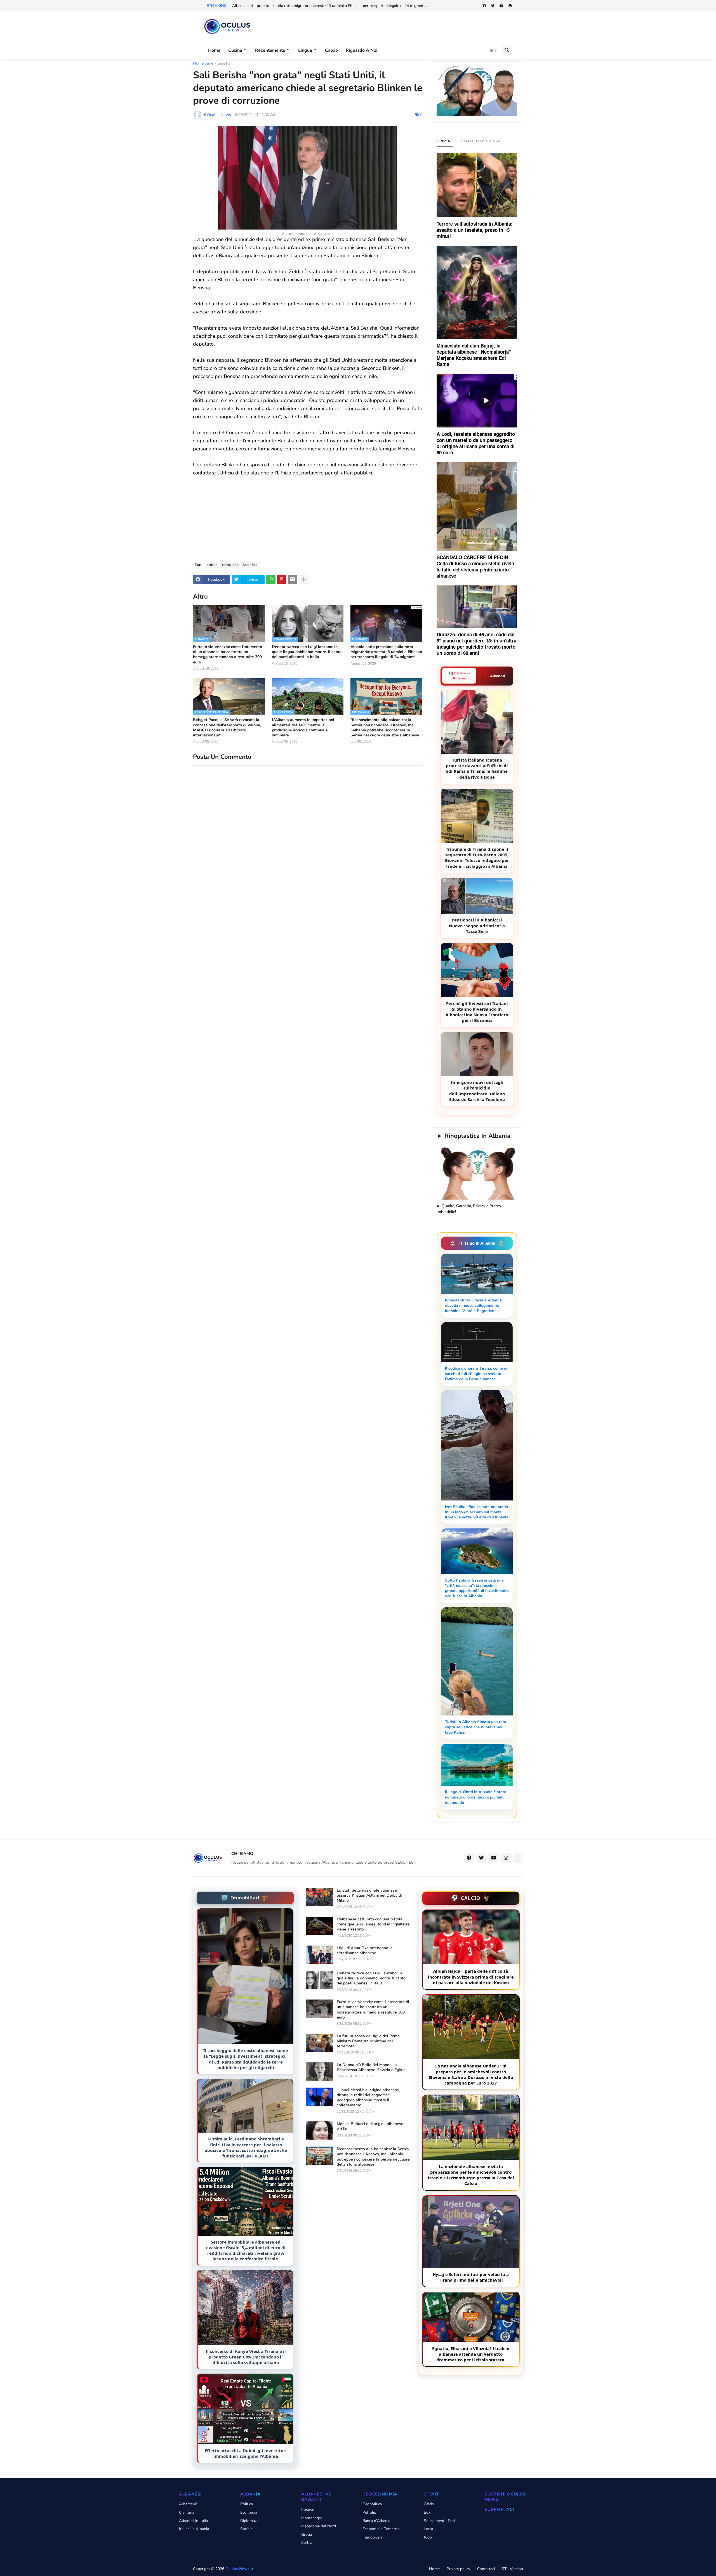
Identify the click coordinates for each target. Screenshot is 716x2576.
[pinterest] (510, 6)
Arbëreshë (188, 2504)
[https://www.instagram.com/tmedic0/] (518, 1858)
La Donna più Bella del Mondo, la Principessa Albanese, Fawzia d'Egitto (371, 2067)
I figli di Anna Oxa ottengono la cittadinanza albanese (365, 1951)
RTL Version (512, 2569)
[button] (493, 51)
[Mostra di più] (303, 580)
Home (214, 50)
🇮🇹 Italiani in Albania (459, 676)
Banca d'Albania (376, 2521)
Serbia (307, 2543)
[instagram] (506, 1858)
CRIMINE (445, 141)
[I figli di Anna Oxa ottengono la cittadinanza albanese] (319, 1955)
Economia (249, 2512)
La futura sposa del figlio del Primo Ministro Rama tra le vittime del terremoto (368, 2041)
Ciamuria (187, 2512)
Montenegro (312, 2518)
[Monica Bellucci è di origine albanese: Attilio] (319, 2130)
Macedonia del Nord (319, 2526)
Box (427, 2512)
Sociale (246, 2529)
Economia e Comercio (381, 2529)
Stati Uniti (250, 565)
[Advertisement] (308, 516)
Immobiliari (372, 2537)
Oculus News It (239, 2569)
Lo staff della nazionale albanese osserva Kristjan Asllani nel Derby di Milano (369, 1896)
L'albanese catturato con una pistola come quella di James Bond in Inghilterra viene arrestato (373, 1924)
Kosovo (308, 2510)
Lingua (305, 50)
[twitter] (493, 6)
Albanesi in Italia (193, 2521)
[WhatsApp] (271, 580)
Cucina (235, 50)
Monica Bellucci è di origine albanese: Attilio (370, 2126)
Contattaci (486, 2569)
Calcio (331, 50)
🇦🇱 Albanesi (495, 676)
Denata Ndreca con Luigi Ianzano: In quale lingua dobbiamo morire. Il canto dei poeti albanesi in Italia (307, 652)
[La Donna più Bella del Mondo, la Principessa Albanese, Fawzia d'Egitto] (319, 2072)
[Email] (293, 580)
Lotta (428, 2529)
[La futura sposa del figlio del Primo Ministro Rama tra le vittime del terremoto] (319, 2043)
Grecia (307, 2534)
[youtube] (501, 6)
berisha (224, 64)
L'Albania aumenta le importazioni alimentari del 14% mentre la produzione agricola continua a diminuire (303, 728)
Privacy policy (458, 2569)
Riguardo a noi (361, 50)
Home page (203, 64)
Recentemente (270, 50)
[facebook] (484, 6)
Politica (247, 2504)
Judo (428, 2537)
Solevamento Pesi (439, 2521)
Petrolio (369, 2512)
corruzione (230, 565)
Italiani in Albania (194, 2529)
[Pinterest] (282, 580)
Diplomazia (250, 2521)
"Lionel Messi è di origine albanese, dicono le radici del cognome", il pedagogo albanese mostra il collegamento (368, 2098)
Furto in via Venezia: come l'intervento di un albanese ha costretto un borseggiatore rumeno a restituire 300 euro (228, 655)
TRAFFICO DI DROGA (480, 141)
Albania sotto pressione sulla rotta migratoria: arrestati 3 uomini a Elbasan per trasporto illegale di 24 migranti (386, 652)
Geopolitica (372, 2504)
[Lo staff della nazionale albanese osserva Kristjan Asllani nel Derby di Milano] (319, 1897)
